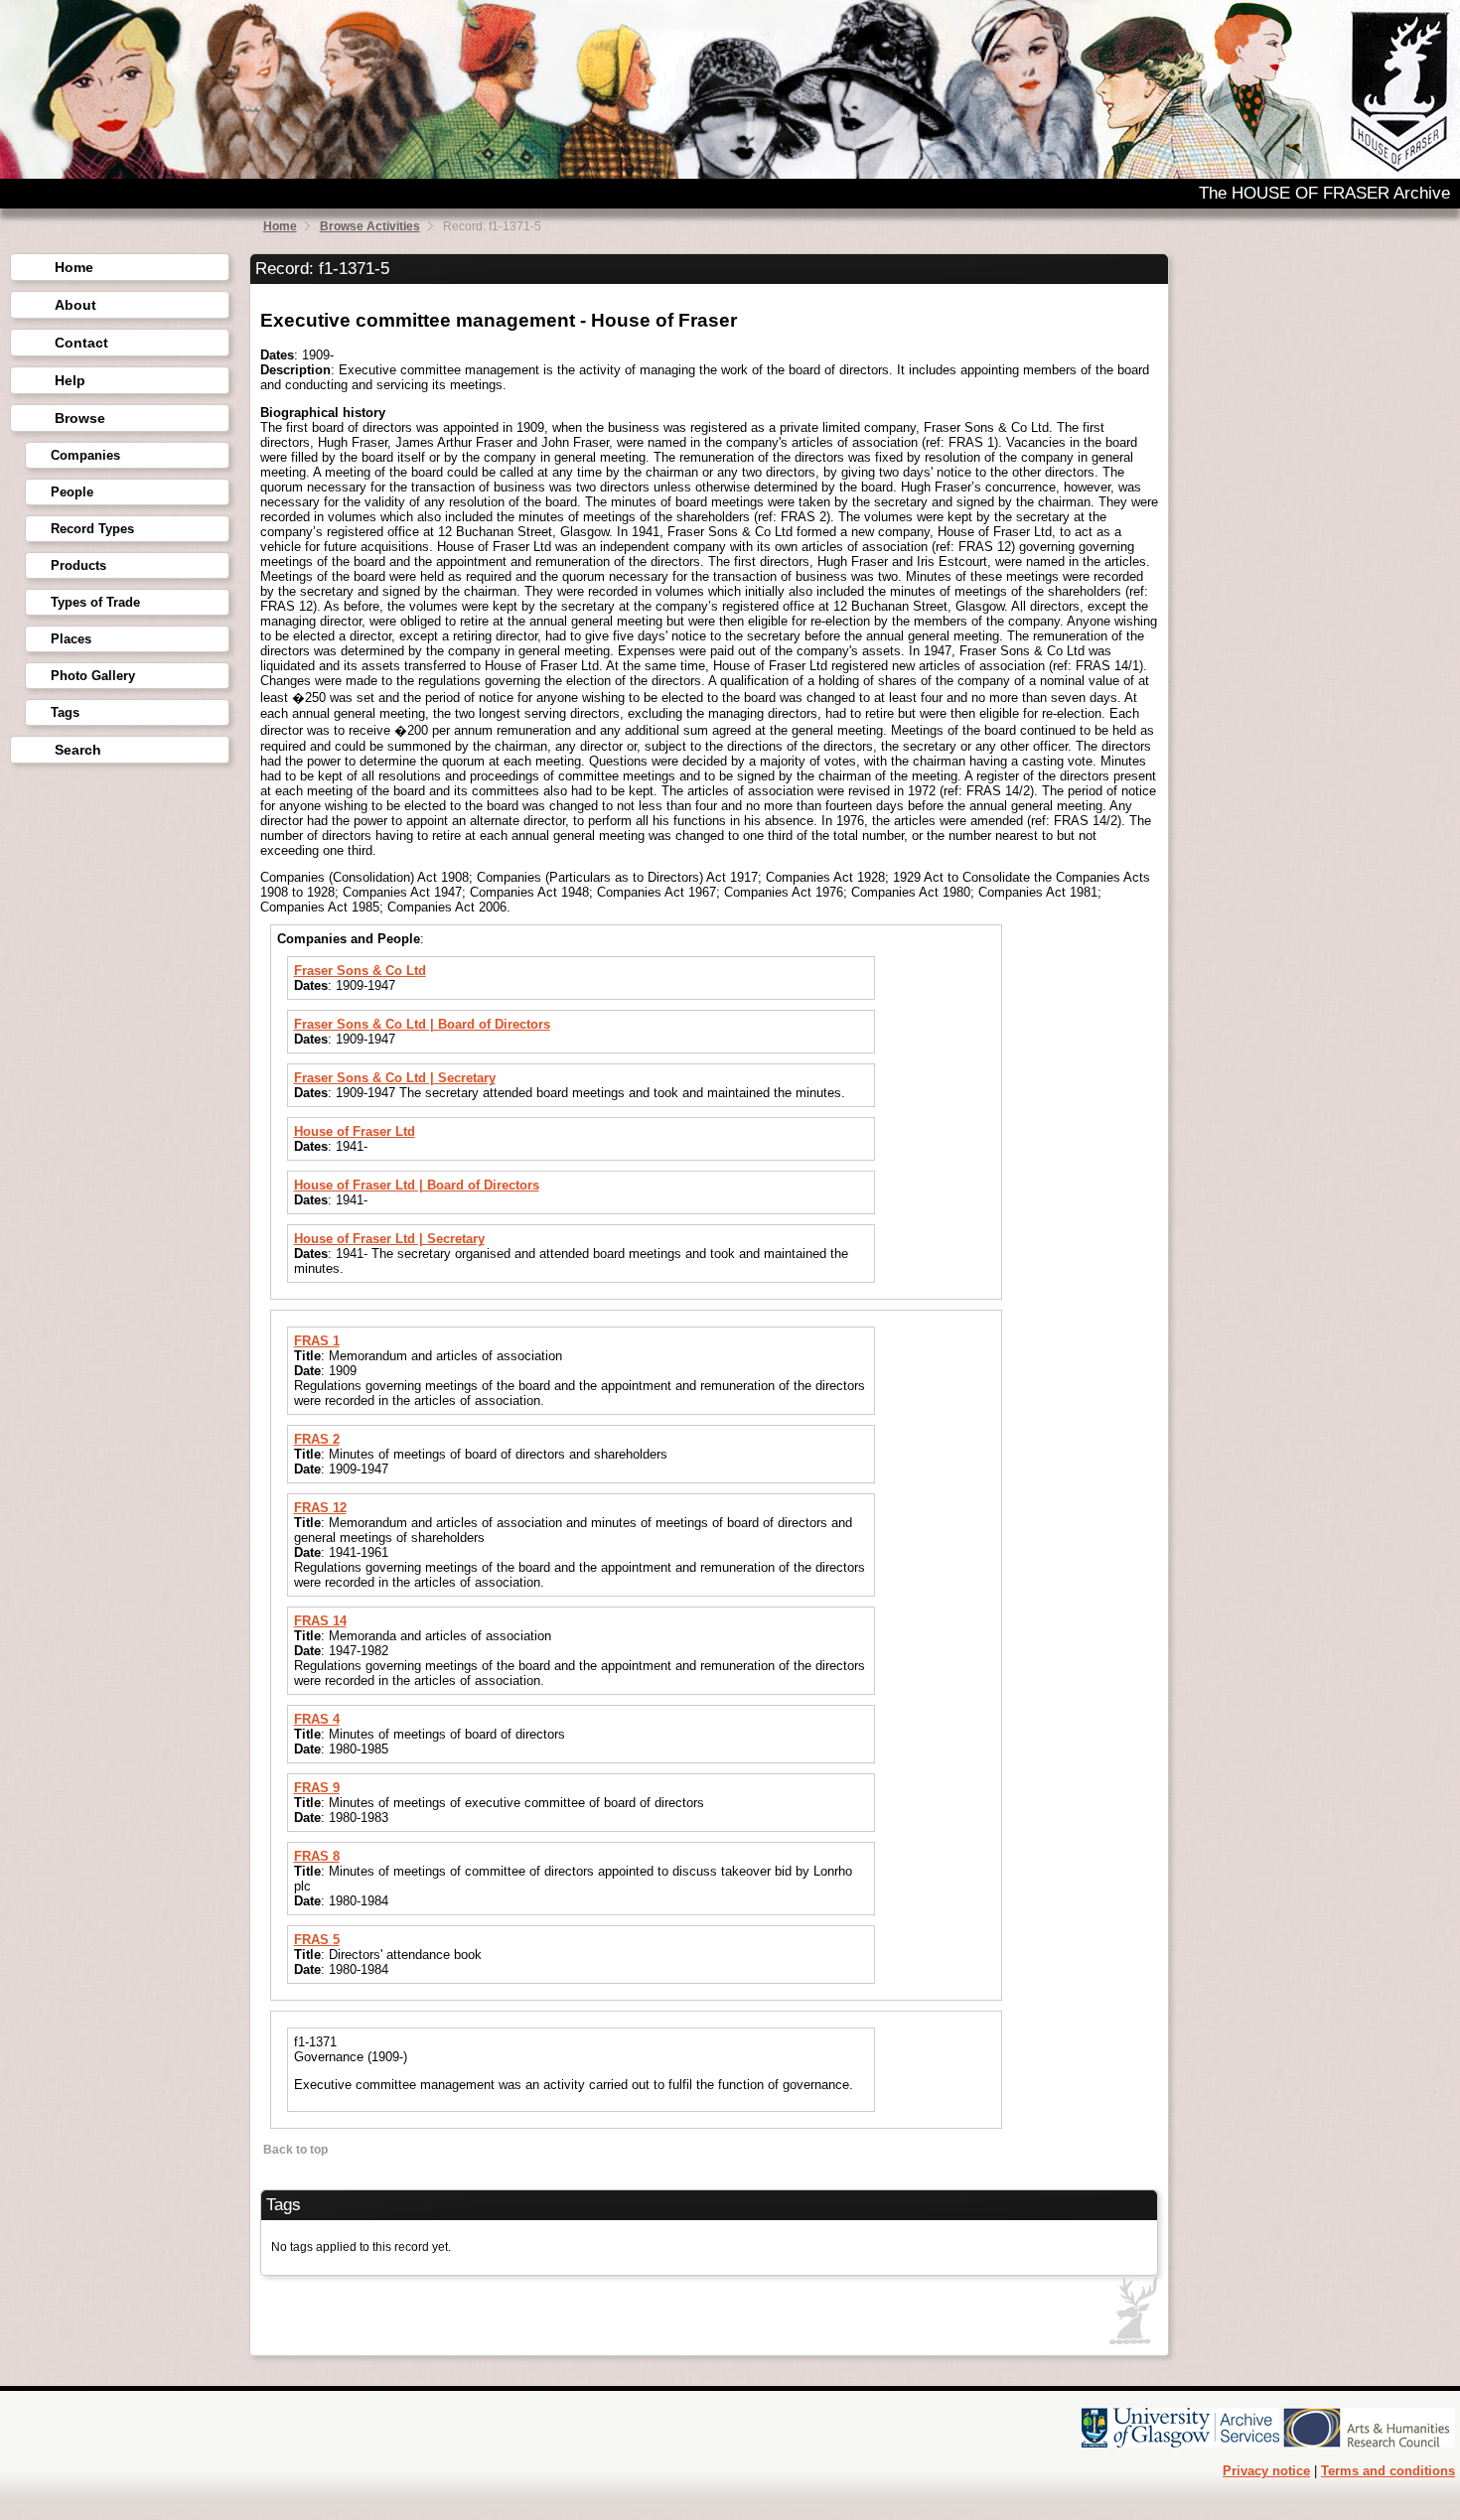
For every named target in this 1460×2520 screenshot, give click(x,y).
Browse (80, 418)
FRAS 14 (320, 1621)
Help (70, 380)
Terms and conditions (1388, 2471)
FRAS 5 (317, 1940)
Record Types (92, 529)
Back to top (294, 2150)
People (72, 492)
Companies (85, 455)
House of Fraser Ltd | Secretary (389, 1239)
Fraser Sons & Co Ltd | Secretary (395, 1078)
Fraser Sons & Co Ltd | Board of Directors (422, 1024)
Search (78, 750)
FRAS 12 (320, 1508)
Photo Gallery (93, 676)
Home (280, 226)
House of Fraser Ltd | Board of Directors (417, 1185)
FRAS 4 (317, 1719)
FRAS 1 (317, 1341)
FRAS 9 (317, 1788)
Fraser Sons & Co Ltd (360, 971)
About (75, 305)
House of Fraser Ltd (355, 1131)
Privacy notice (1266, 2471)
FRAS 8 (317, 1856)
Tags (65, 712)
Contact (81, 343)
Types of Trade (95, 602)
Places (71, 639)
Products (78, 565)
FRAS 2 (317, 1439)
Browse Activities (370, 226)
